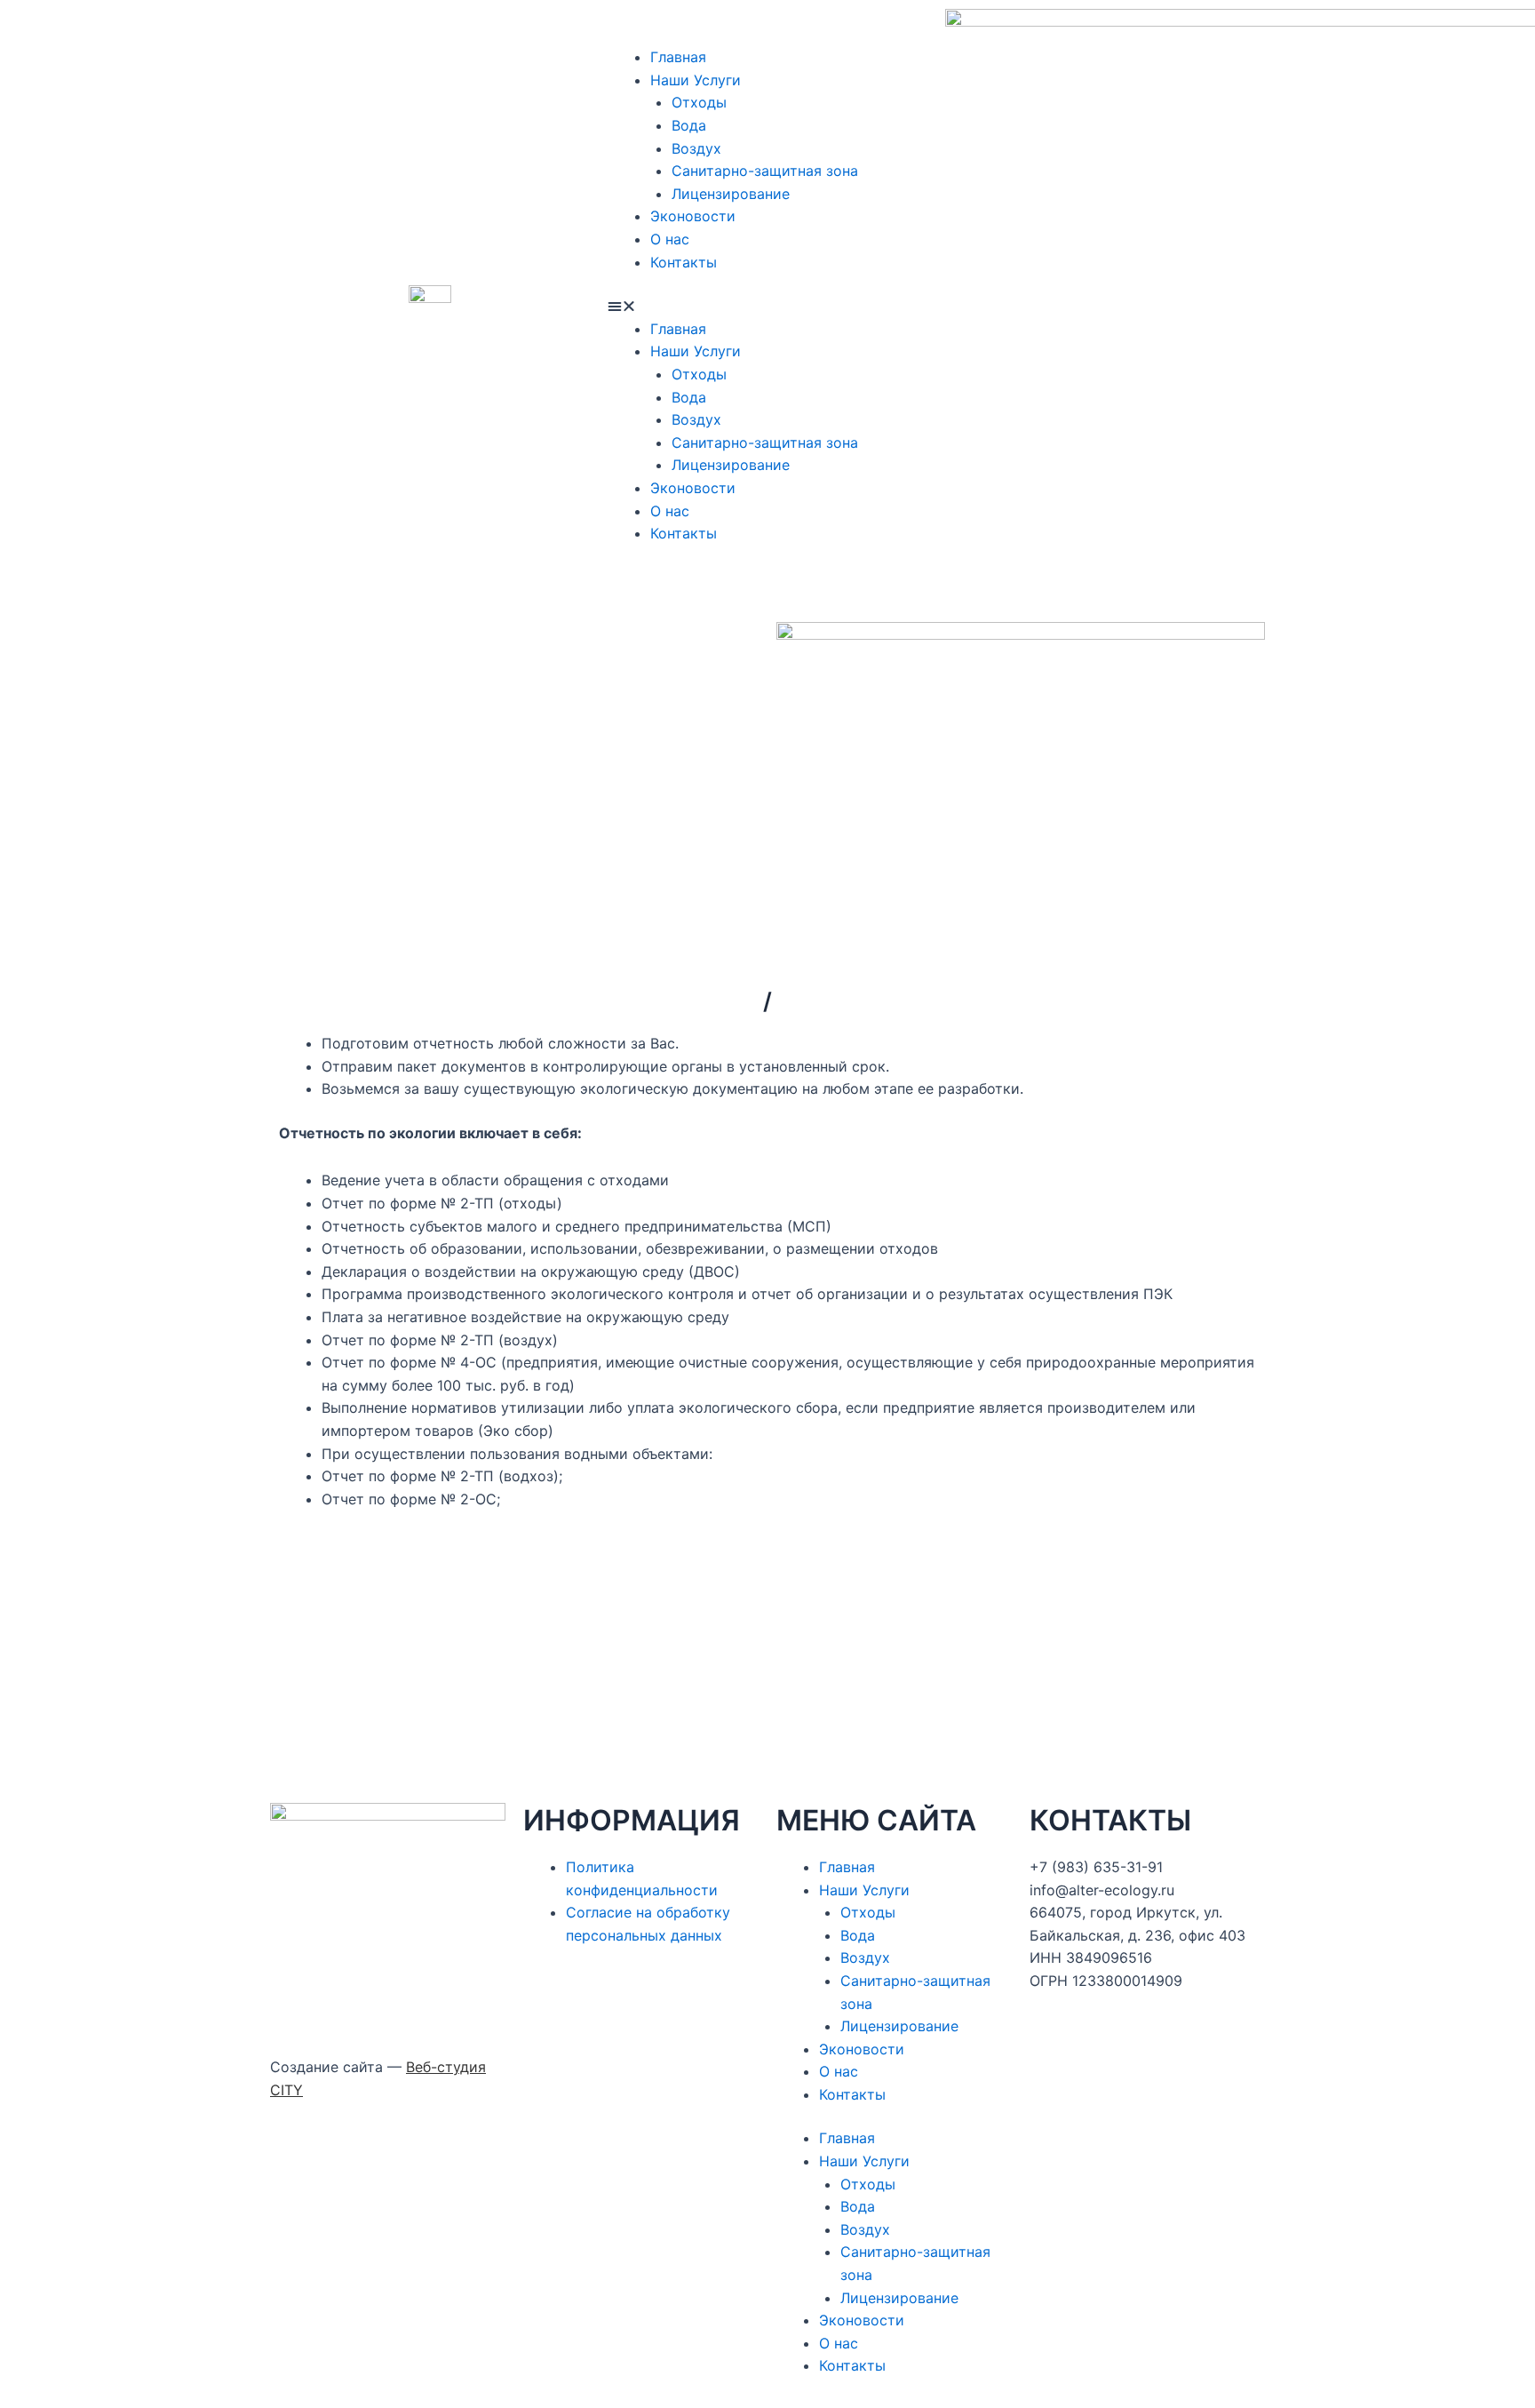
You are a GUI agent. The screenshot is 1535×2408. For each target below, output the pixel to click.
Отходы (699, 102)
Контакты (684, 262)
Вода (689, 125)
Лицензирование (731, 194)
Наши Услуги (696, 80)
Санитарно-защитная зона (765, 171)
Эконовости (693, 216)
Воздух (696, 148)
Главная (678, 57)
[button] (767, 307)
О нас (670, 239)
